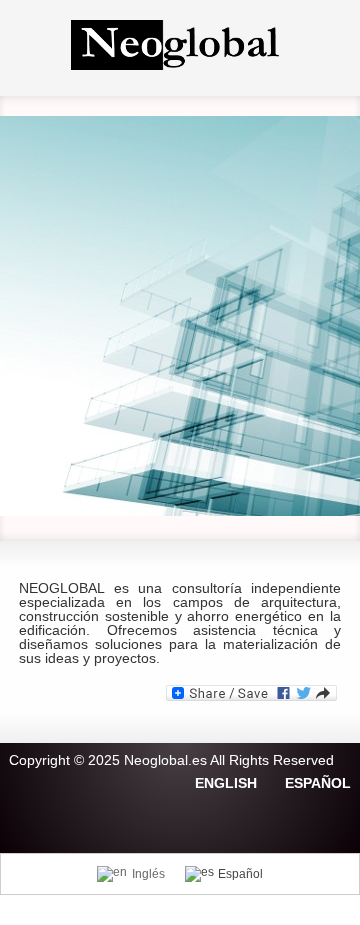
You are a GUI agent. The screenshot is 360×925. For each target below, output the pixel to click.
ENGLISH (226, 783)
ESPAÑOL (318, 783)
